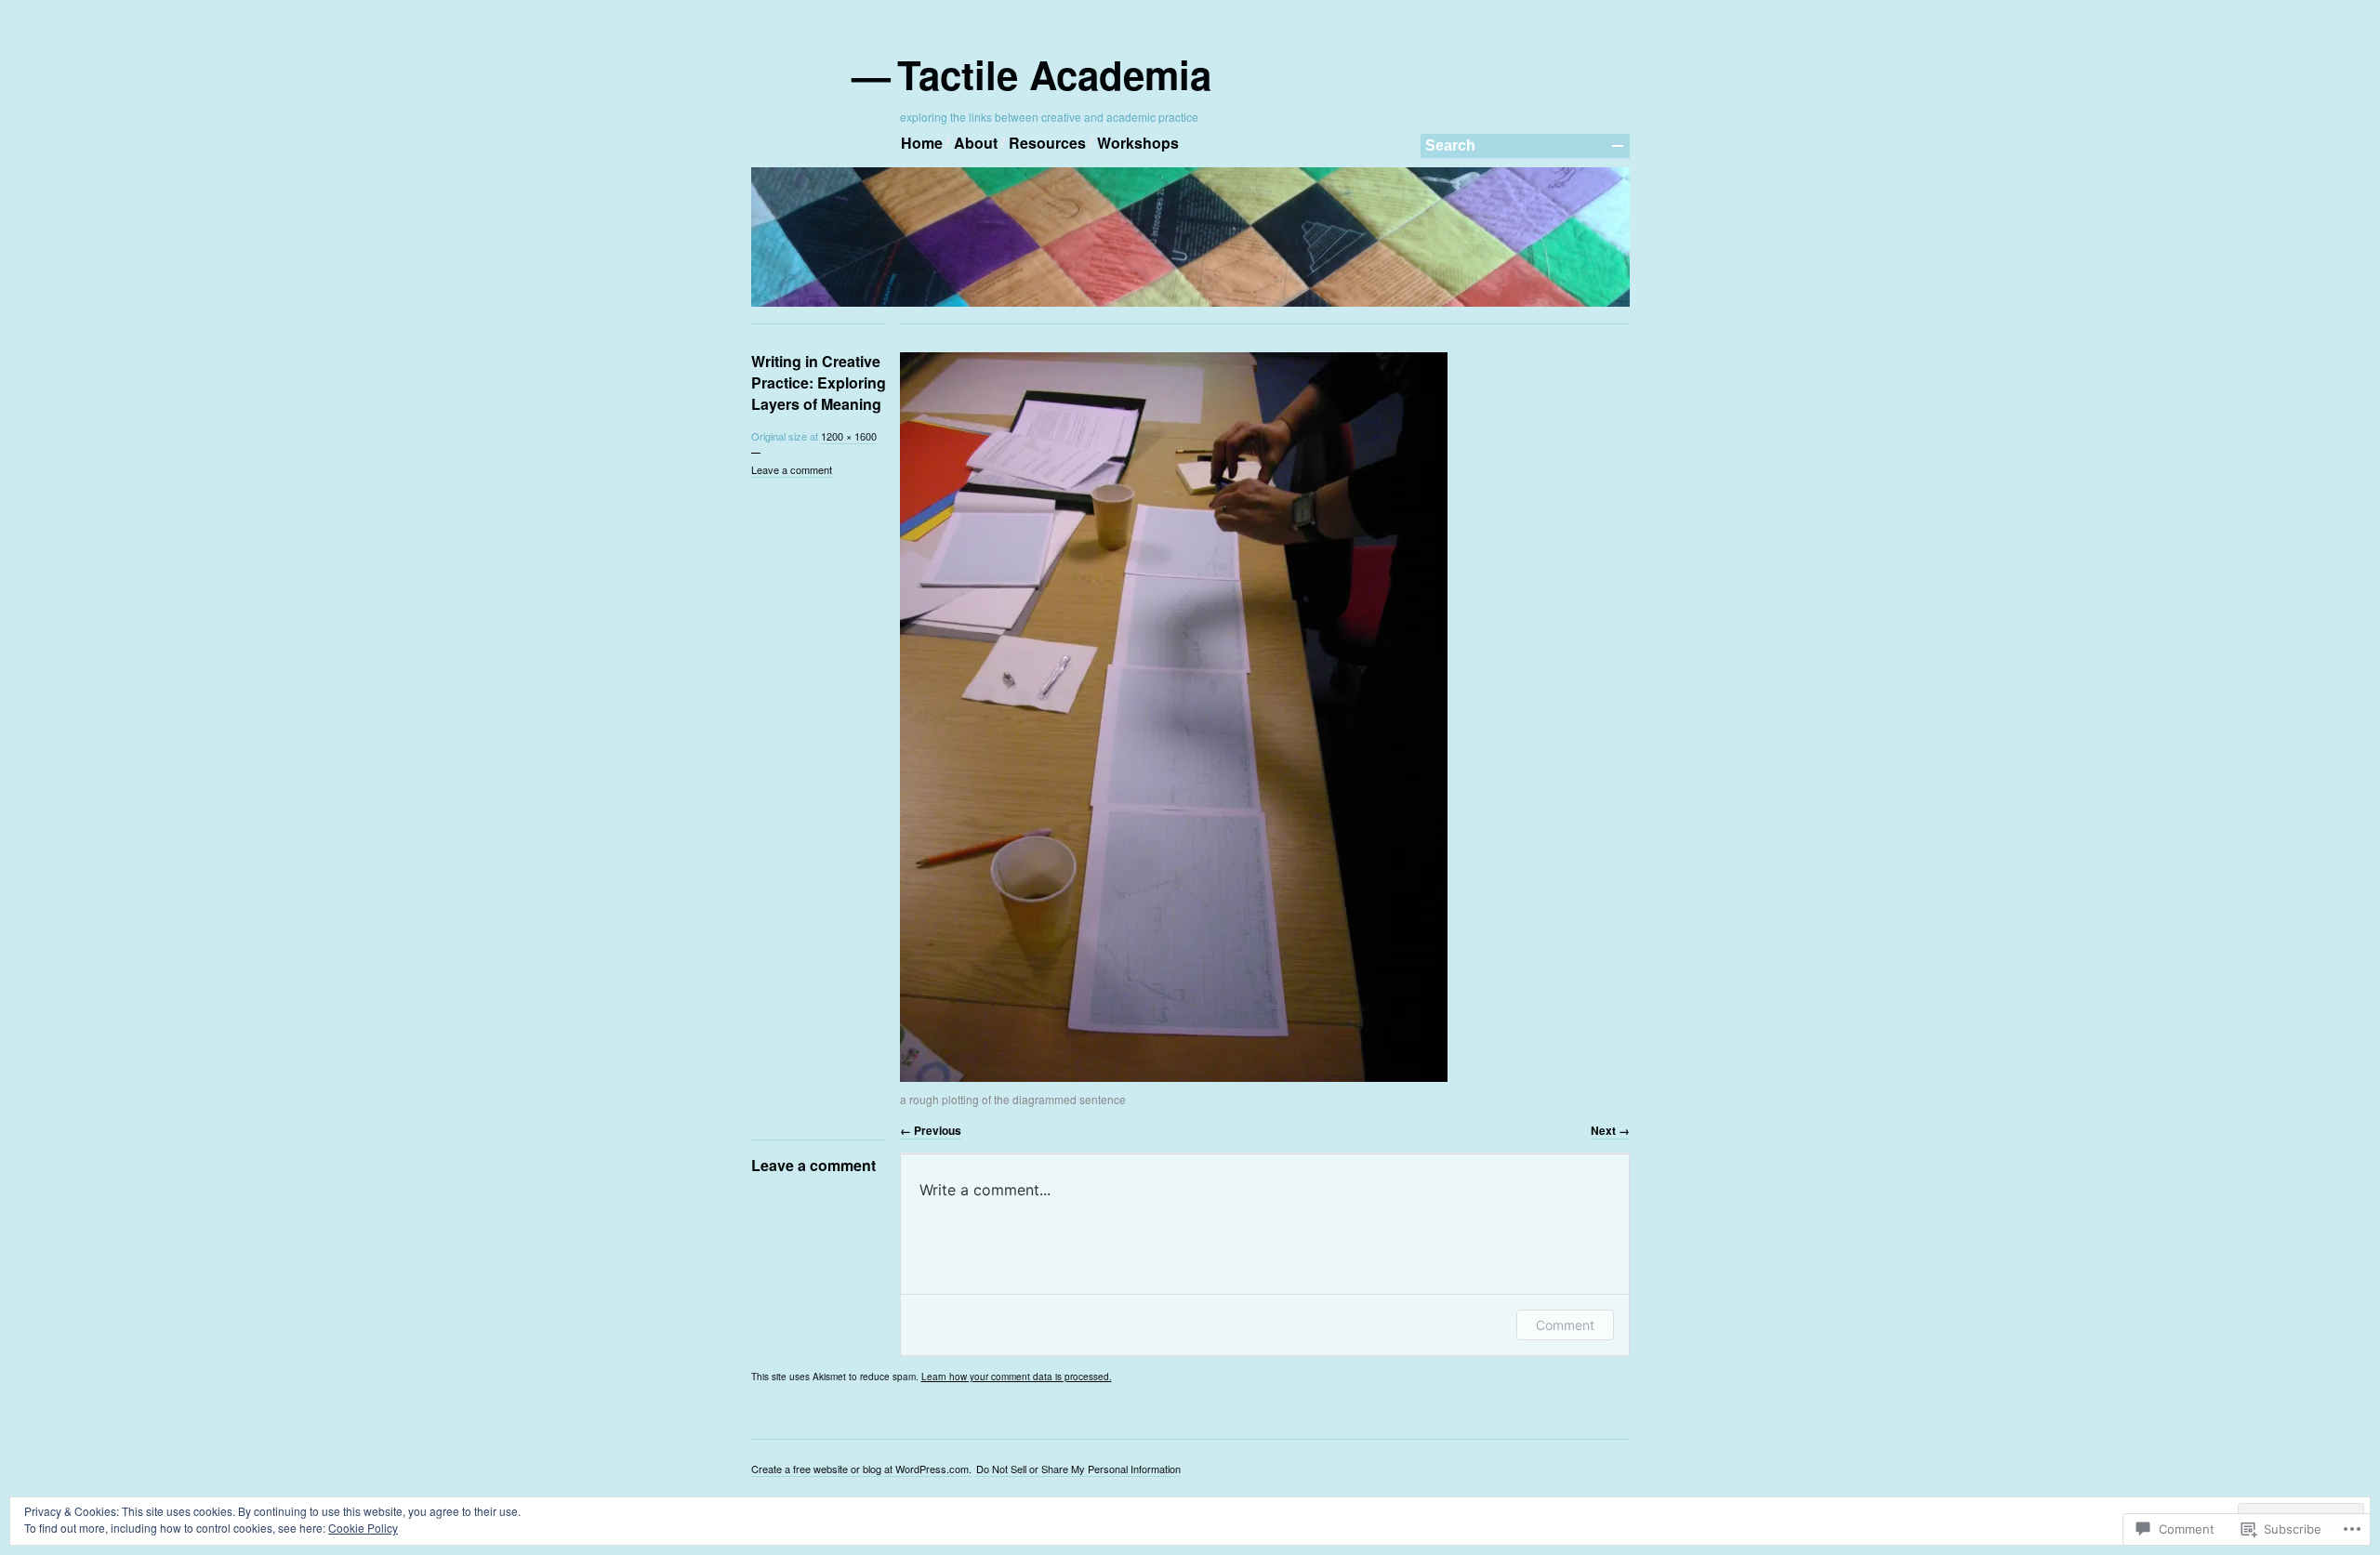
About (976, 143)
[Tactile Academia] (1190, 303)
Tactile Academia (1056, 74)
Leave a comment (792, 469)
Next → (1610, 1130)
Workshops (1138, 143)
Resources (1047, 143)
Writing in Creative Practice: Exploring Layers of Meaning (819, 382)
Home (922, 143)
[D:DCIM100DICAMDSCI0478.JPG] (1265, 717)
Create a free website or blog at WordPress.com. (861, 1469)
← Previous (931, 1130)
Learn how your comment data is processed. (1017, 1377)
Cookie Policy (363, 1528)
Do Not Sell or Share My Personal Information (1078, 1469)
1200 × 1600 (849, 436)
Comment (1565, 1325)
